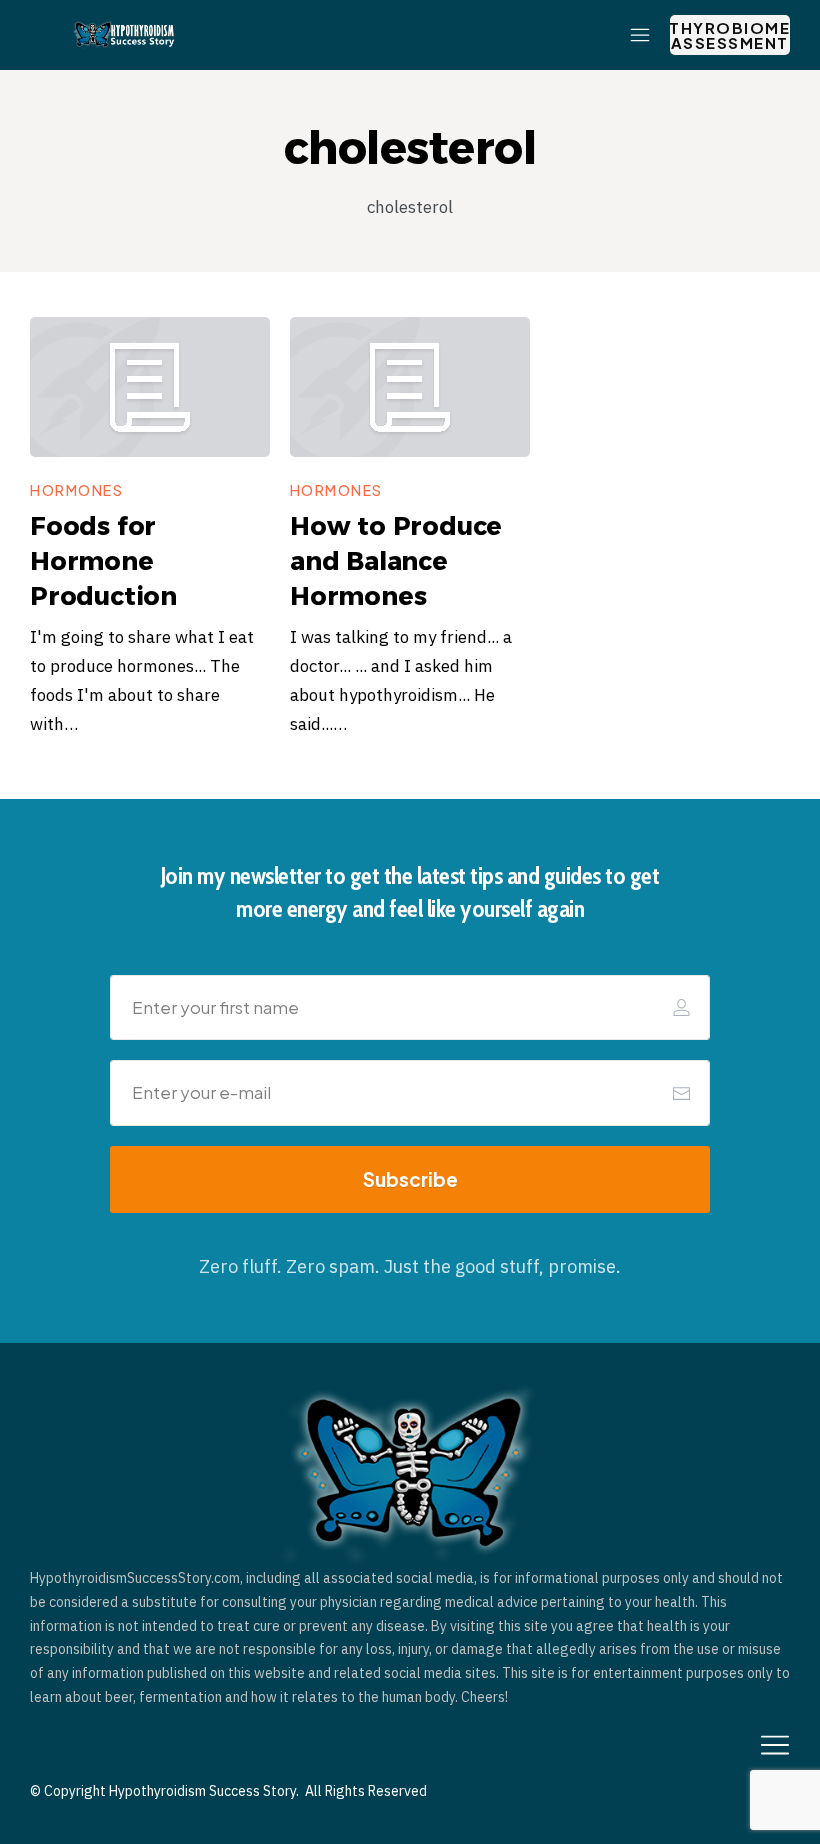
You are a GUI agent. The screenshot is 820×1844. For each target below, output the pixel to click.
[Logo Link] (124, 35)
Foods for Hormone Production (103, 561)
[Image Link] (150, 387)
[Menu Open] (444, 35)
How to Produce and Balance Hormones (396, 561)
